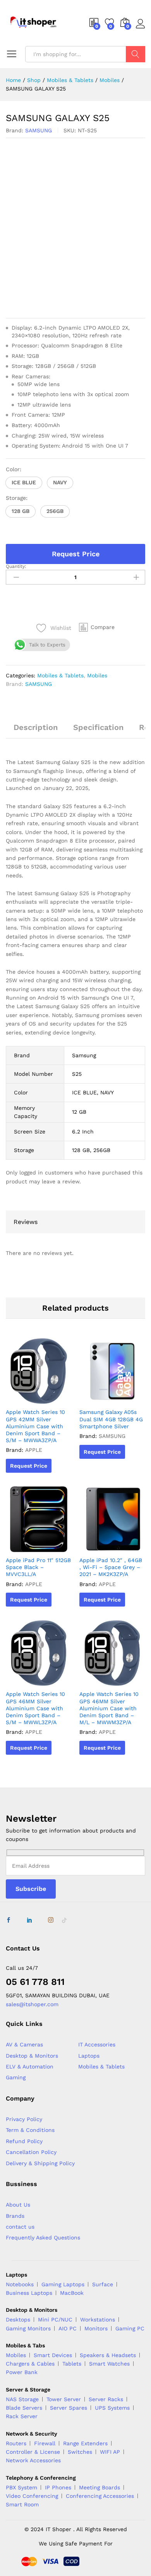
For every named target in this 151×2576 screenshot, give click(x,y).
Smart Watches (109, 2364)
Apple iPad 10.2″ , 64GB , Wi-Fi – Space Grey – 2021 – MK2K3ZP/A (111, 1567)
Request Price (76, 554)
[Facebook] (9, 1920)
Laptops (89, 2056)
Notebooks (20, 2284)
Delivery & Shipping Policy (40, 2163)
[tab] (36, 731)
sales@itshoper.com (32, 2004)
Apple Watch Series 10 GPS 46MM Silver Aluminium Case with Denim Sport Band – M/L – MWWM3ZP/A (109, 1708)
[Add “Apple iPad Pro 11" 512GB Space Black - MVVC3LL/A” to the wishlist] (46, 1547)
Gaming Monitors (28, 2328)
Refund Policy (24, 2141)
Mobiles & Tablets (60, 675)
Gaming (16, 2077)
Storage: (17, 498)
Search (136, 54)
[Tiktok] (64, 1920)
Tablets (72, 2364)
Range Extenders (85, 2443)
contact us (20, 2227)
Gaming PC (130, 2328)
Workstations (98, 2320)
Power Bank (22, 2372)
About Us (18, 2205)
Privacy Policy (24, 2119)
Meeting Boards (100, 2487)
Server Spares (69, 2408)
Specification (98, 727)
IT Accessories (97, 2044)
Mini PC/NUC (55, 2320)
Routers (16, 2443)
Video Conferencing (32, 2496)
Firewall (45, 2443)
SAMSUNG (39, 130)
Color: (14, 469)
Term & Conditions (30, 2130)
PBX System (21, 2487)
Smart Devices (53, 2355)
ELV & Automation (30, 2067)
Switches (80, 2452)
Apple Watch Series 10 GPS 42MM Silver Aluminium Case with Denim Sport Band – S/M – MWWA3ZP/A (35, 1426)
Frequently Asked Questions (43, 2238)
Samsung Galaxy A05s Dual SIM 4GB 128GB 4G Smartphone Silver (111, 1419)
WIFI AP (110, 2452)
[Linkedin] (29, 1920)
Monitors (96, 2328)
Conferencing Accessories (100, 2496)
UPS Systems (112, 2408)
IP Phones (58, 2487)
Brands (15, 2216)
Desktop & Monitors (32, 2056)
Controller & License (33, 2452)
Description (36, 727)
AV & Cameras (24, 2044)
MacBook (72, 2293)
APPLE (34, 1450)
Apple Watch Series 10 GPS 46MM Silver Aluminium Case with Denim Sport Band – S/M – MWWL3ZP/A (35, 1708)
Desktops (18, 2320)
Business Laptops (29, 2293)
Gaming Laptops (63, 2284)
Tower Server (64, 2399)
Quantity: (16, 566)
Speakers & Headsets (108, 2355)
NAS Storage (22, 2399)
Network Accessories (33, 2460)
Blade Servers (24, 2408)
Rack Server (22, 2416)
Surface (103, 2284)
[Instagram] (51, 1920)
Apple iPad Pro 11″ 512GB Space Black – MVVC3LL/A (38, 1567)
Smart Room (22, 2504)
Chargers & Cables (30, 2364)
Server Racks (106, 2399)
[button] (24, 483)
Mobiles (97, 675)
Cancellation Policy (31, 2152)
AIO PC (68, 2328)
